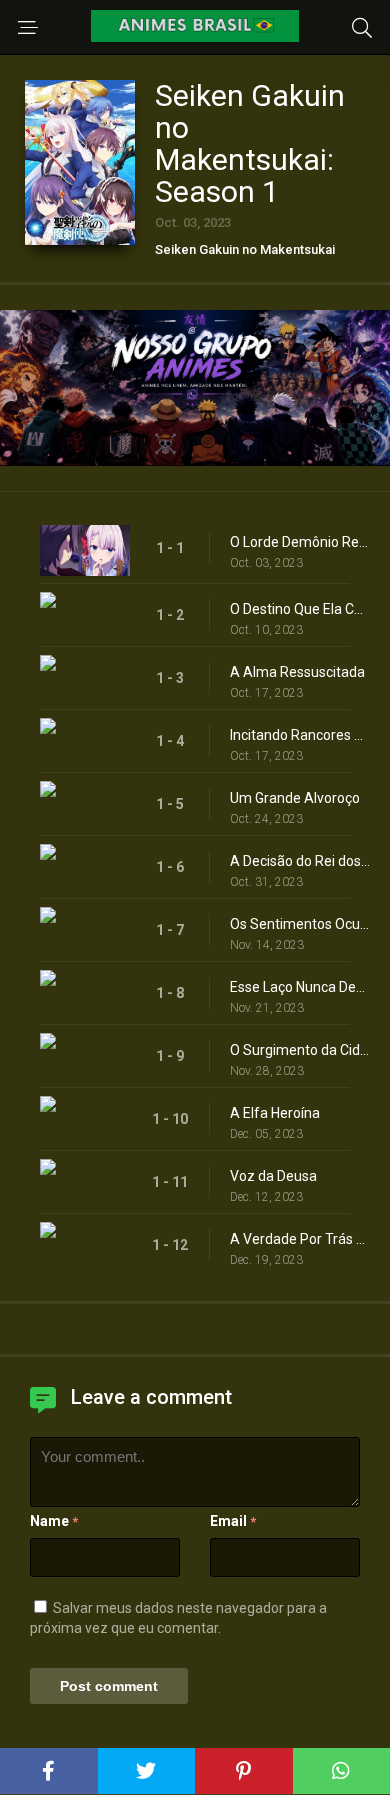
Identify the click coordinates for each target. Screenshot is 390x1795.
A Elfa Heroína (275, 1113)
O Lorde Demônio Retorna (300, 542)
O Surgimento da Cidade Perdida (300, 1050)
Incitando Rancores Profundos (300, 735)
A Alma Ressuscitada (297, 672)
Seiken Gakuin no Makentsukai (245, 249)
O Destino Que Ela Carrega (300, 609)
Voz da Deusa (273, 1176)
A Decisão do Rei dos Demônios (300, 861)
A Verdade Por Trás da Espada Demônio (300, 1239)
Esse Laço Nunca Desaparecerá (300, 987)
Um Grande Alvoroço (295, 798)
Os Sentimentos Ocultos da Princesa (300, 924)
